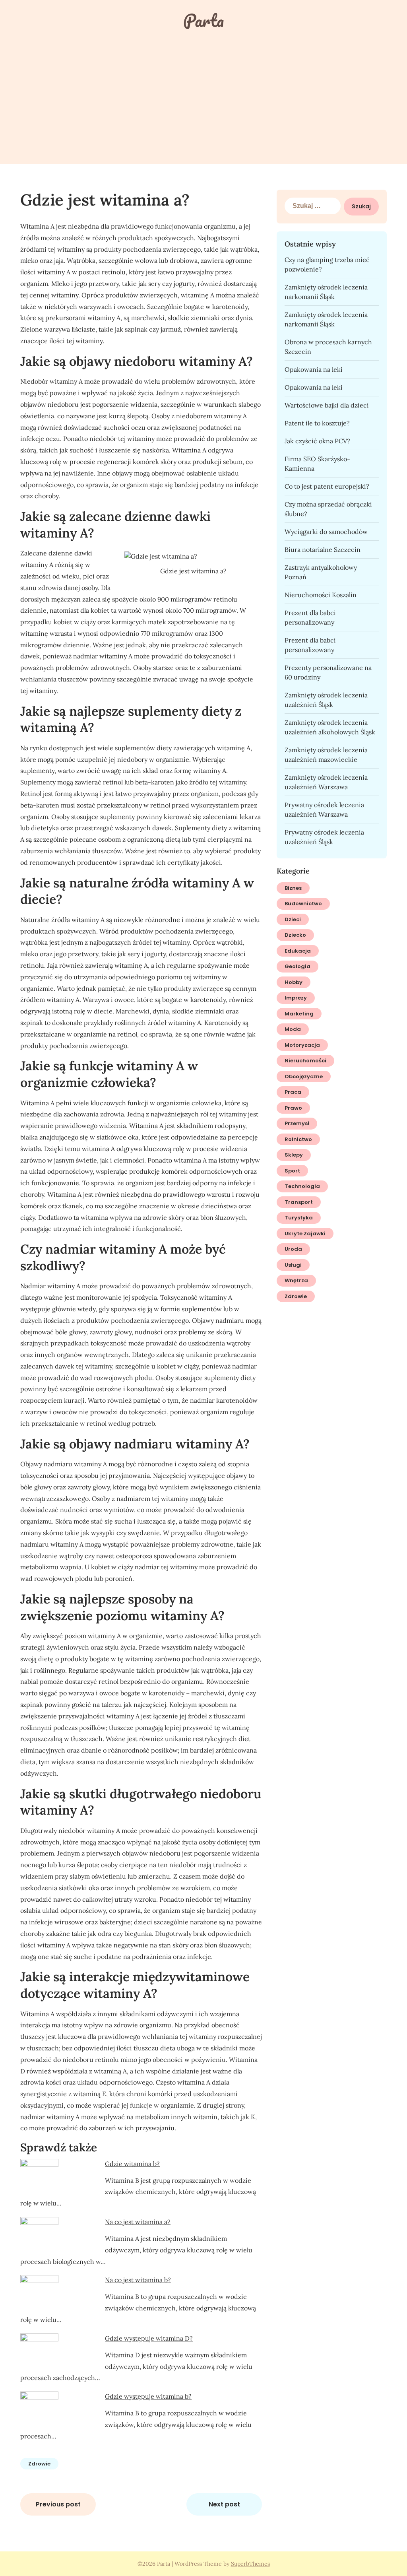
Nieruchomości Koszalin (321, 595)
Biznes (293, 888)
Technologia (302, 1186)
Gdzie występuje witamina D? (149, 2338)
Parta (203, 20)
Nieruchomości (305, 1061)
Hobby (294, 982)
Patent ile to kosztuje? (317, 423)
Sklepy (294, 1155)
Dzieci (293, 919)
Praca (293, 1092)
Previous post (58, 2504)
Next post (224, 2504)
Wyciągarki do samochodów (326, 532)
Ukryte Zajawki (305, 1234)
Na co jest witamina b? (138, 2280)
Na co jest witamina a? (138, 2222)
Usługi (293, 1265)
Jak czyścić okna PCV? (317, 441)
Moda (293, 1029)
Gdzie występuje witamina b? (148, 2396)
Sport (292, 1171)
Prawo (293, 1108)
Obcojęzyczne (304, 1076)
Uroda (293, 1249)
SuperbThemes (250, 2564)
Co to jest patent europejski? (327, 486)
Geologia (297, 966)
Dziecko (295, 935)
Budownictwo (303, 904)
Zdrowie (39, 2464)
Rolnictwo (298, 1139)
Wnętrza (296, 1280)
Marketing (299, 1014)
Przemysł (297, 1123)
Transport (299, 1202)
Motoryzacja (302, 1045)
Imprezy (296, 998)
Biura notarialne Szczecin (323, 549)
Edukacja (298, 951)
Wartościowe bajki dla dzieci (327, 405)
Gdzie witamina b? (132, 2164)
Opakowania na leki (314, 369)
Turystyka (299, 1218)
